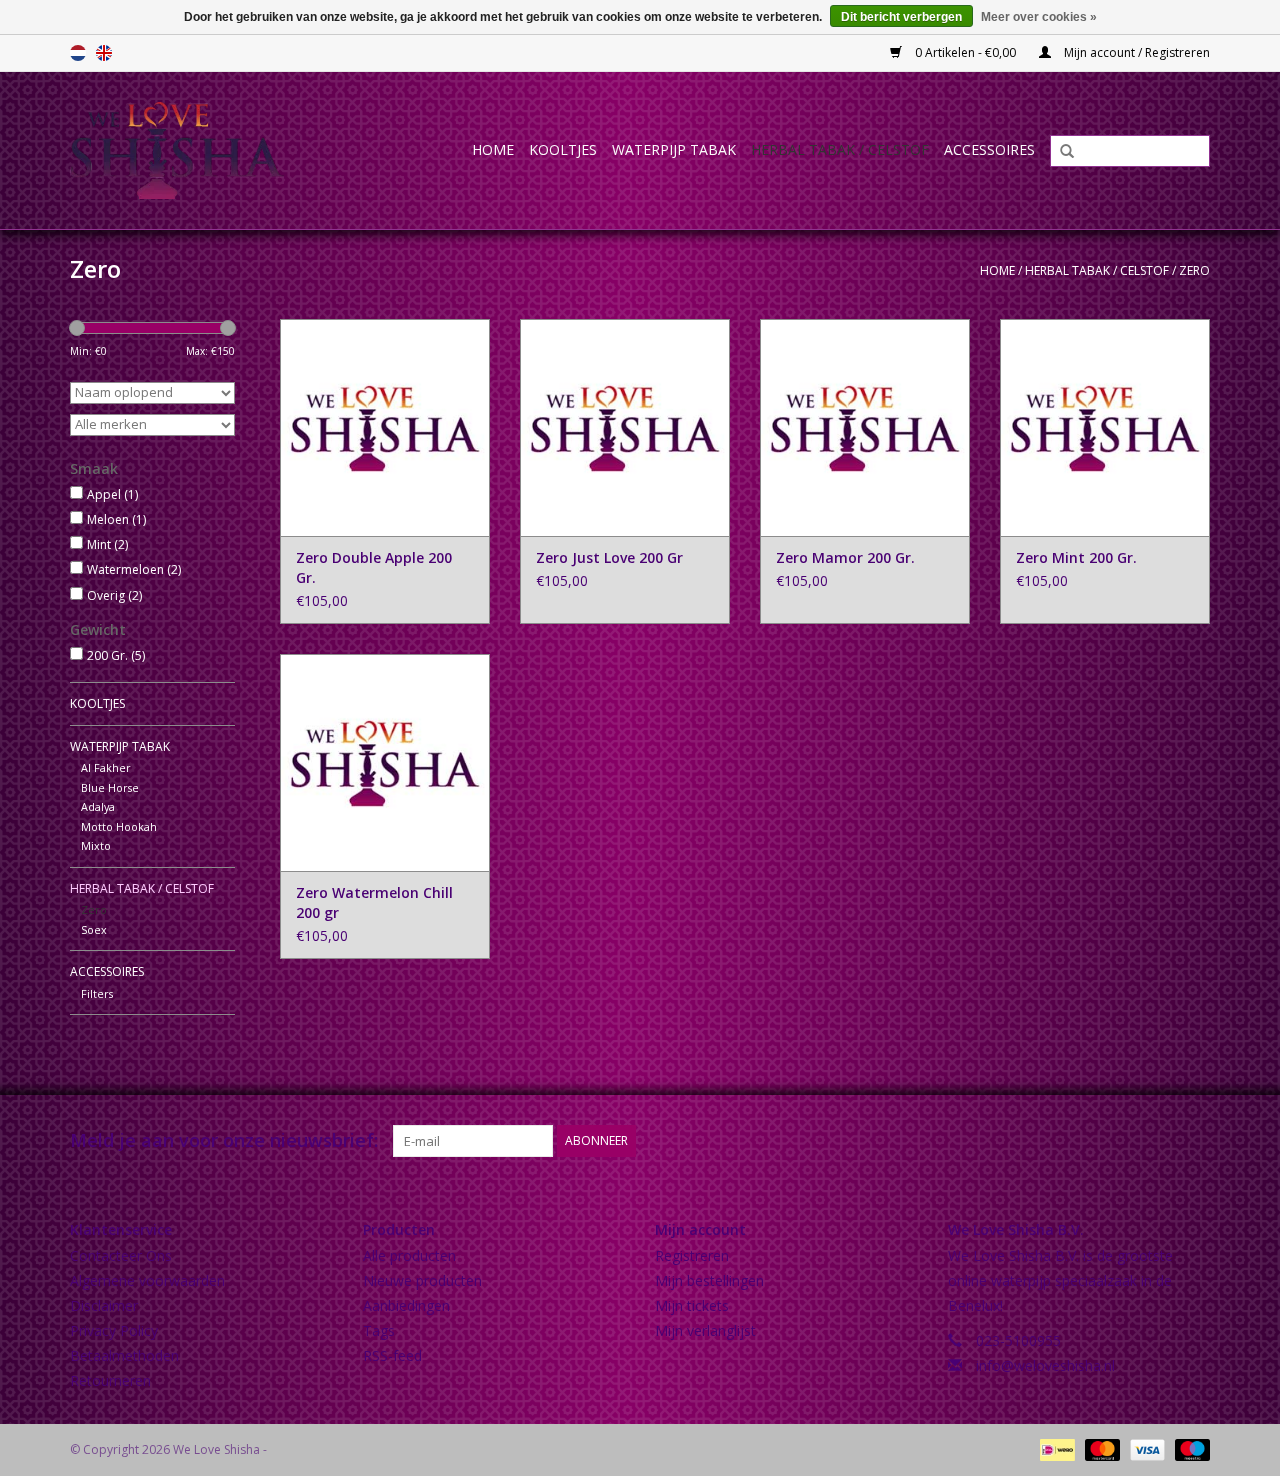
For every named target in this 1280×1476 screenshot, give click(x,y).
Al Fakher (106, 767)
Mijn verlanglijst (705, 1330)
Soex (94, 929)
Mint (107, 544)
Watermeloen (134, 569)
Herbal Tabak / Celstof (840, 149)
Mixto (96, 845)
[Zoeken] (1060, 152)
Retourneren (110, 1380)
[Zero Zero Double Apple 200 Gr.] (385, 427)
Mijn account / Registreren (1135, 52)
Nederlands (78, 53)
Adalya (98, 806)
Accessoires (989, 149)
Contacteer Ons (121, 1255)
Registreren (692, 1255)
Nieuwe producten (422, 1280)
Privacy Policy (114, 1330)
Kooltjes (563, 149)
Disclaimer (104, 1305)
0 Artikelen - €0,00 (965, 52)
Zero (1194, 270)
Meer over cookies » (1039, 17)
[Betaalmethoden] (1055, 1448)
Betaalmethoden (124, 1355)
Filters (97, 993)
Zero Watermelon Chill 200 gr (374, 902)
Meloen (116, 519)
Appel (112, 494)
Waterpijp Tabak (674, 149)
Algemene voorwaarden (147, 1280)
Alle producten (409, 1255)
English (104, 53)
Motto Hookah (119, 826)
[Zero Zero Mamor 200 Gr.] (865, 427)
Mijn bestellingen (709, 1280)
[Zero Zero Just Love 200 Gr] (625, 427)
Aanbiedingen (406, 1305)
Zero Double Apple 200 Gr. (374, 567)
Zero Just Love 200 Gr (609, 557)
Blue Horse (110, 787)
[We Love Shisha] (197, 150)
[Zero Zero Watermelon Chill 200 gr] (385, 762)
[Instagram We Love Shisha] (1194, 1141)
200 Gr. (116, 655)
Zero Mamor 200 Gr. (845, 557)
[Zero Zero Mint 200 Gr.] (1105, 427)
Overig (114, 595)
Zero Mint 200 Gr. (1076, 557)
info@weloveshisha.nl (1045, 1365)
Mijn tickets (692, 1305)
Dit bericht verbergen (901, 17)
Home (493, 149)
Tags (379, 1330)
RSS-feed (392, 1355)
